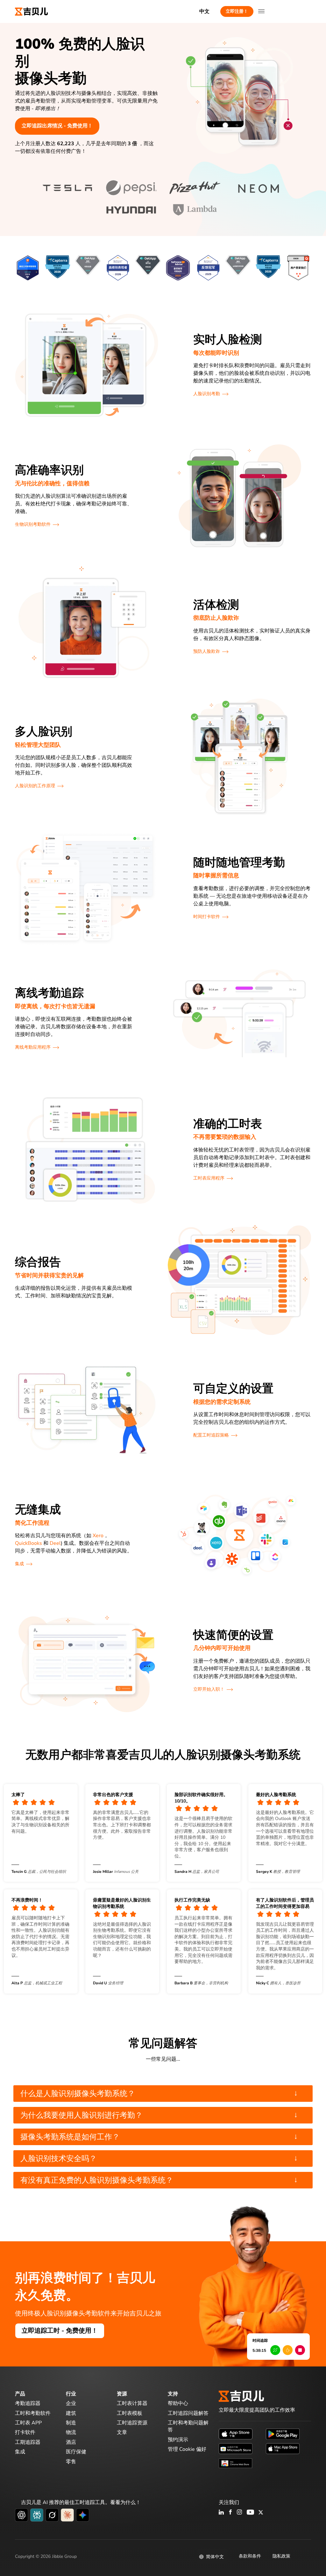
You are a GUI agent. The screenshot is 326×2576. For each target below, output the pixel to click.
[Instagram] (240, 2513)
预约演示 (178, 2440)
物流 (71, 2432)
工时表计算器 (132, 2403)
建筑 (71, 2413)
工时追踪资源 (132, 2423)
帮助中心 (178, 2403)
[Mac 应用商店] (283, 2448)
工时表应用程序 (209, 1178)
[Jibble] (32, 11)
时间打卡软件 (207, 917)
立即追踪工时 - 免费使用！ (60, 2331)
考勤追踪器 (28, 2403)
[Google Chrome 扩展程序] (236, 2463)
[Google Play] (283, 2434)
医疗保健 (76, 2452)
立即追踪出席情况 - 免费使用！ (57, 126)
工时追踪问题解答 (188, 2413)
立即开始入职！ (209, 1689)
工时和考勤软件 (33, 2413)
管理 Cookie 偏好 (187, 2449)
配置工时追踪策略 (211, 1435)
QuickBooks (28, 1543)
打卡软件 (25, 2432)
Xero (98, 1536)
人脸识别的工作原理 (35, 786)
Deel (55, 1543)
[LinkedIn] (221, 2513)
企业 (71, 2403)
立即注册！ (237, 11)
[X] (261, 2513)
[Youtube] (250, 2513)
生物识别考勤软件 (33, 524)
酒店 (71, 2442)
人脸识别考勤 (207, 394)
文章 (122, 2432)
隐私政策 (281, 2556)
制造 (71, 2423)
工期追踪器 (28, 2442)
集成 (19, 1564)
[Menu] (261, 11)
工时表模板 (130, 2413)
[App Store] (236, 2434)
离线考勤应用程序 (33, 1047)
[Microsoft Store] (236, 2448)
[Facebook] (230, 2513)
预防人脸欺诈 (207, 651)
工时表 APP (28, 2423)
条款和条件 (250, 2556)
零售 (71, 2462)
